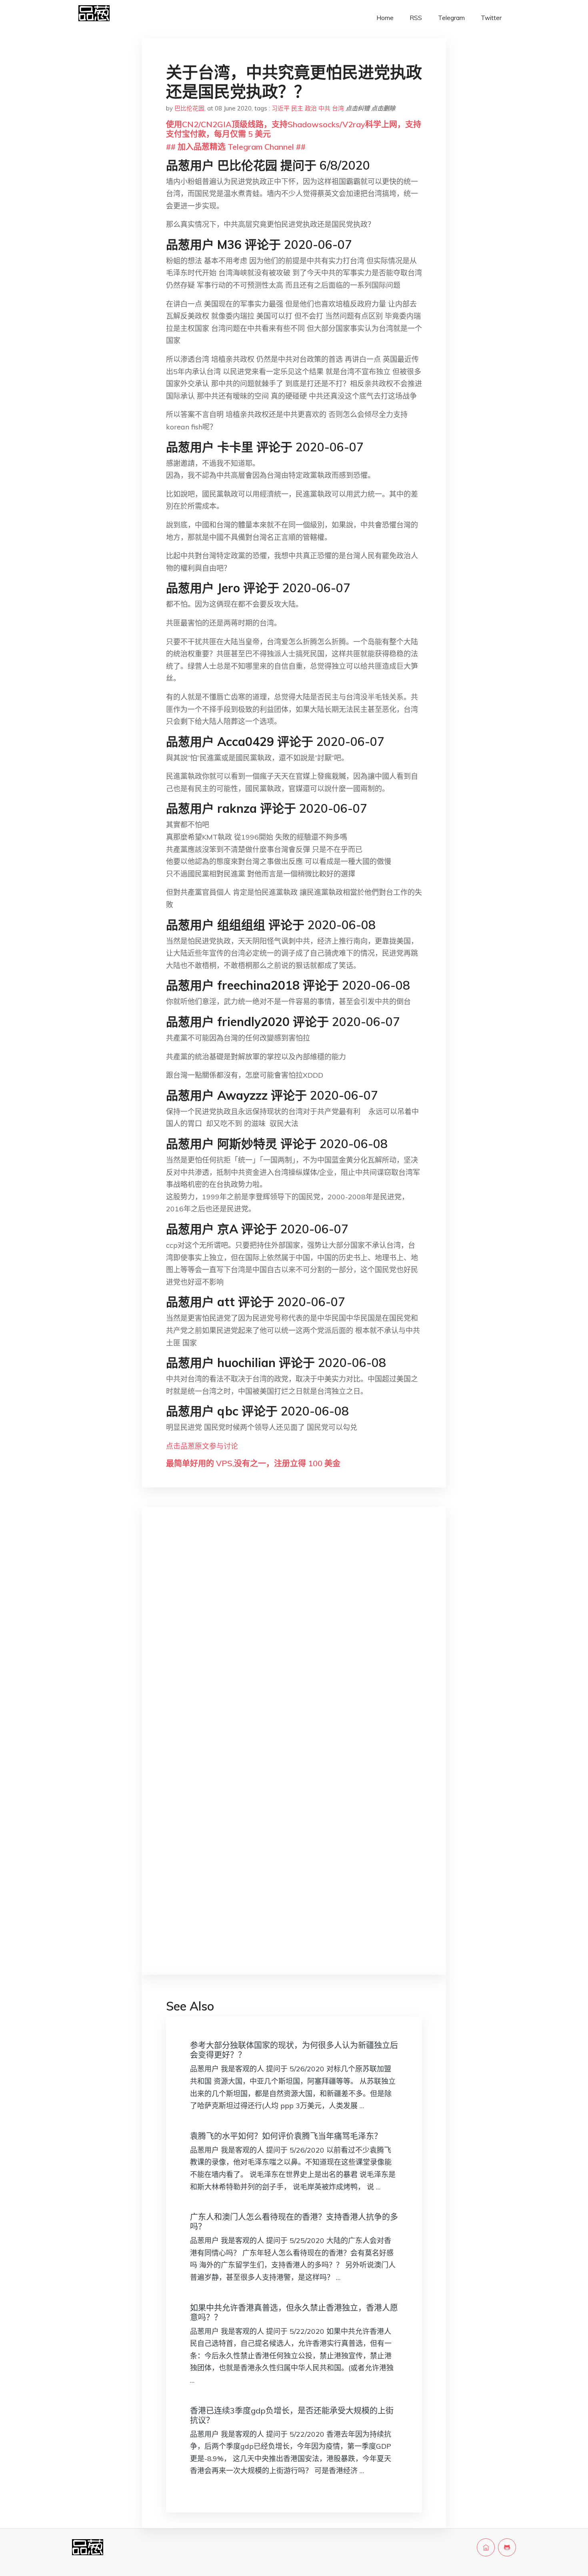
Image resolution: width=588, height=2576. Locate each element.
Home (385, 18)
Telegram (451, 18)
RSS (416, 18)
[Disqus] (294, 1640)
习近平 (281, 108)
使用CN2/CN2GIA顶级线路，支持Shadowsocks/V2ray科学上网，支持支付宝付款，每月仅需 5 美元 (294, 129)
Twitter (491, 18)
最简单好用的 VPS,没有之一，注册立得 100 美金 (253, 1463)
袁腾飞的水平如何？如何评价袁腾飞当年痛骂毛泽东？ (286, 2136)
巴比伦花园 (189, 108)
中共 (324, 108)
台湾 (338, 108)
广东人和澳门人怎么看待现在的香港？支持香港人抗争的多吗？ (294, 2222)
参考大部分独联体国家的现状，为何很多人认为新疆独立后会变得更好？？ (294, 2050)
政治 (311, 108)
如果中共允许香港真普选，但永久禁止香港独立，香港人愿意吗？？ (294, 2312)
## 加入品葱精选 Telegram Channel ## (236, 147)
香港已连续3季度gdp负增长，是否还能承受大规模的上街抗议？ (292, 2415)
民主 (297, 108)
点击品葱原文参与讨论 (202, 1446)
